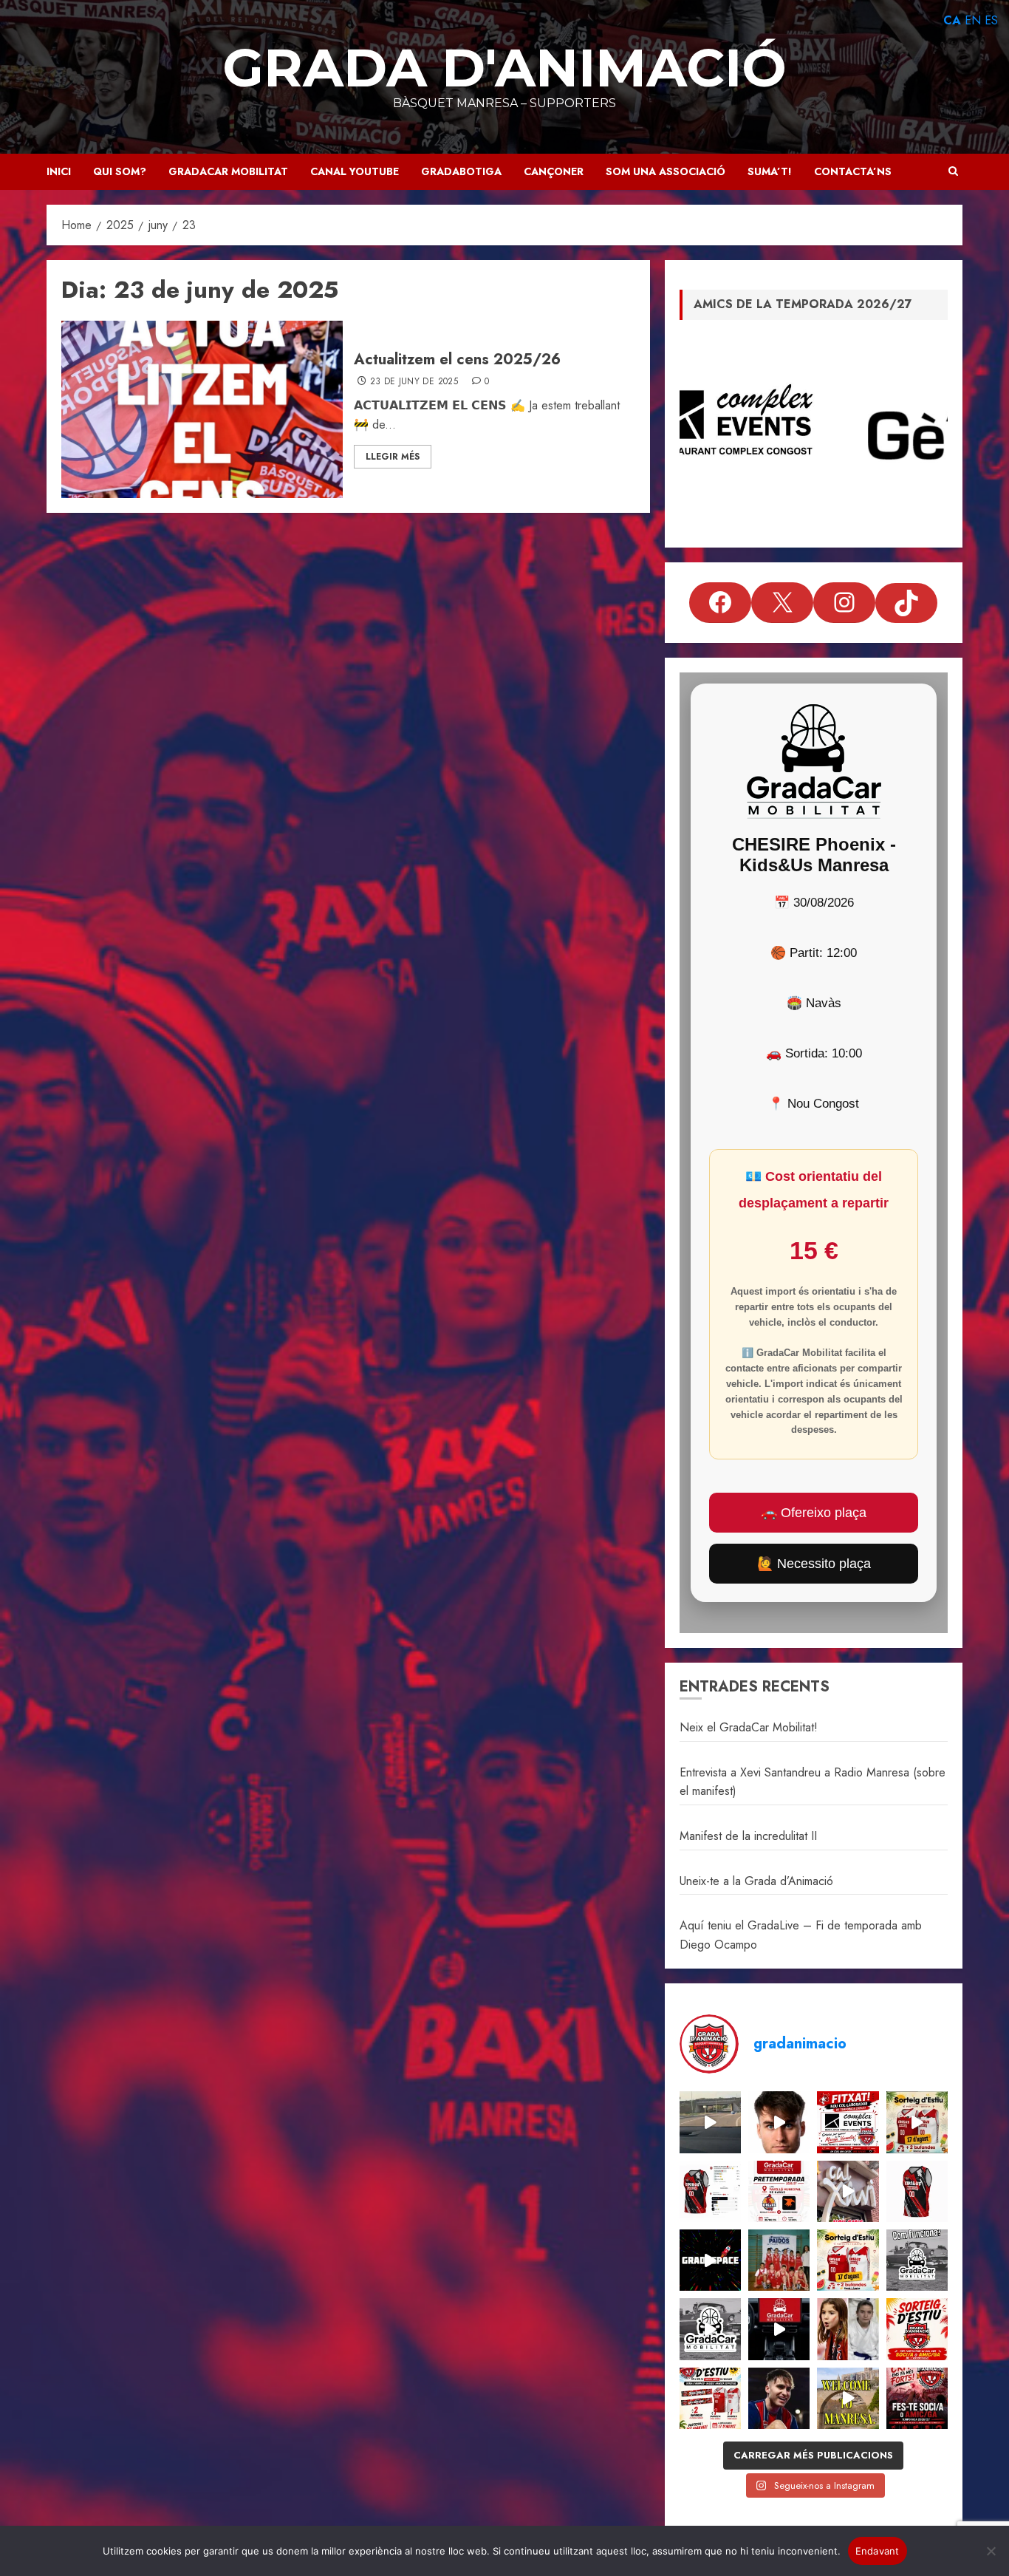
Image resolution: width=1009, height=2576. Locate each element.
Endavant (878, 2551)
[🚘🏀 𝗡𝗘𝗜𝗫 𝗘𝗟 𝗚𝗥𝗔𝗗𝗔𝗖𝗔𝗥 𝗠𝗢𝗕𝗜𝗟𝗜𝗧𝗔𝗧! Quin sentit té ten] (710, 2329)
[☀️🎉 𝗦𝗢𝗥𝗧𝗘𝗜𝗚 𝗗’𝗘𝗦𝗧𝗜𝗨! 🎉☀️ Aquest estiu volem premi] (710, 2398)
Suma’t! (770, 171)
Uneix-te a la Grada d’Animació (756, 1881)
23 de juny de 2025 (414, 382)
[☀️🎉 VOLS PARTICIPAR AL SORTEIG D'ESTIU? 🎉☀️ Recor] (917, 2329)
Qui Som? (120, 171)
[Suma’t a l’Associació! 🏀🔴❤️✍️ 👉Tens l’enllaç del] (917, 2398)
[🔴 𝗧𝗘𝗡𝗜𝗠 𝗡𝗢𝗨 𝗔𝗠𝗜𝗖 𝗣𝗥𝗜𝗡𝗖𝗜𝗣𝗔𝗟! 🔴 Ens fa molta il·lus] (848, 2191)
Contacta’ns (853, 171)
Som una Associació (666, 171)
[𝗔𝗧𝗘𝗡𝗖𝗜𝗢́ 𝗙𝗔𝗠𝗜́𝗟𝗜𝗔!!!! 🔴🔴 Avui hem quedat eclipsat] (917, 2191)
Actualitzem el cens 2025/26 (457, 360)
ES (991, 20)
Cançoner (554, 171)
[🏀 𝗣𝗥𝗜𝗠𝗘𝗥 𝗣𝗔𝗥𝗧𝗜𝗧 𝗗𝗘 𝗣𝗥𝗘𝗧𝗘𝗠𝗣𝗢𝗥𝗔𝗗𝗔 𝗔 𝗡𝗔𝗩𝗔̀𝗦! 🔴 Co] (779, 2191)
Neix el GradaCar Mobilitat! (749, 1727)
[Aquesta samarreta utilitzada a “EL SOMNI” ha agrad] (710, 2191)
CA (952, 20)
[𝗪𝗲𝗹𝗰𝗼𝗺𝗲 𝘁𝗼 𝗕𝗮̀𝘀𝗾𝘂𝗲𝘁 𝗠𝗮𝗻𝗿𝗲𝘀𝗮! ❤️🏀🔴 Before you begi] (848, 2398)
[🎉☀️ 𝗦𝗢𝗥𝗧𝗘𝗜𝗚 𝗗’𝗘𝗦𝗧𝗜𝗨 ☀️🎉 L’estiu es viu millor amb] (848, 2260)
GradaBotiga (461, 171)
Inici (59, 171)
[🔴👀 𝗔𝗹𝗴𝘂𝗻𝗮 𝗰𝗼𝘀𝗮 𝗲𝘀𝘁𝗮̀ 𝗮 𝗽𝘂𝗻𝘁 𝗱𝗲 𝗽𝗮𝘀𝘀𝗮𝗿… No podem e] (779, 2122)
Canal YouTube (355, 171)
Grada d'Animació (504, 67)
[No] (991, 2551)
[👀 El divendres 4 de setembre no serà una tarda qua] (710, 2122)
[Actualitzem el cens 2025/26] (202, 409)
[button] (953, 171)
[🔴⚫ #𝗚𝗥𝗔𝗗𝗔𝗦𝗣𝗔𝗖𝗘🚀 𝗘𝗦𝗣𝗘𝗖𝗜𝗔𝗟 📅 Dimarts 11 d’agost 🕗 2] (710, 2260)
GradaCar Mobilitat (228, 171)
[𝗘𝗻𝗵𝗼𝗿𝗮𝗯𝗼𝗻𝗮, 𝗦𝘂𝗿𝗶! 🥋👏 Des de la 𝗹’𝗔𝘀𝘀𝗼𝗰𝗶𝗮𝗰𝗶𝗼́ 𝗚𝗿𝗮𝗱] (848, 2329)
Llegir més (393, 457)
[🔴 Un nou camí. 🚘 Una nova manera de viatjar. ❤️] (779, 2329)
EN (973, 20)
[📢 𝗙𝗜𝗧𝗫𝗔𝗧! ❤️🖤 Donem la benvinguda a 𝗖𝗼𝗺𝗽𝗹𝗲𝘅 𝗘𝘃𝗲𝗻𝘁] (848, 2122)
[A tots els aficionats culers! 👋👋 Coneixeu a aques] (779, 2260)
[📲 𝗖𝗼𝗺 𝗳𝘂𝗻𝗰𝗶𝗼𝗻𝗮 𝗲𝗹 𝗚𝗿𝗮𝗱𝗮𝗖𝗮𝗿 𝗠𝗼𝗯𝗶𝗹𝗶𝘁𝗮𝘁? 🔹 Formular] (917, 2260)
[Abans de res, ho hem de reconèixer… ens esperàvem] (779, 2398)
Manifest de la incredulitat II (748, 1836)
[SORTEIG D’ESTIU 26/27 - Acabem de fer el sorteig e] (917, 2122)
